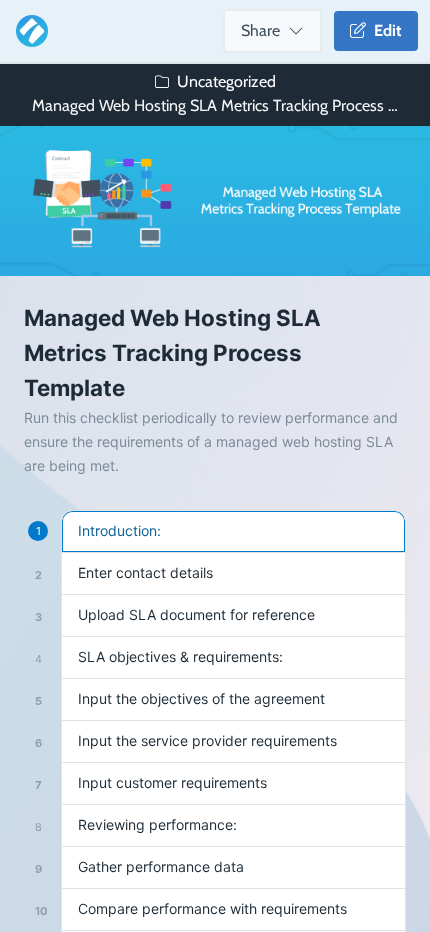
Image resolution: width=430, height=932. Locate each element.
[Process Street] (28, 31)
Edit (384, 30)
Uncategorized (226, 81)
